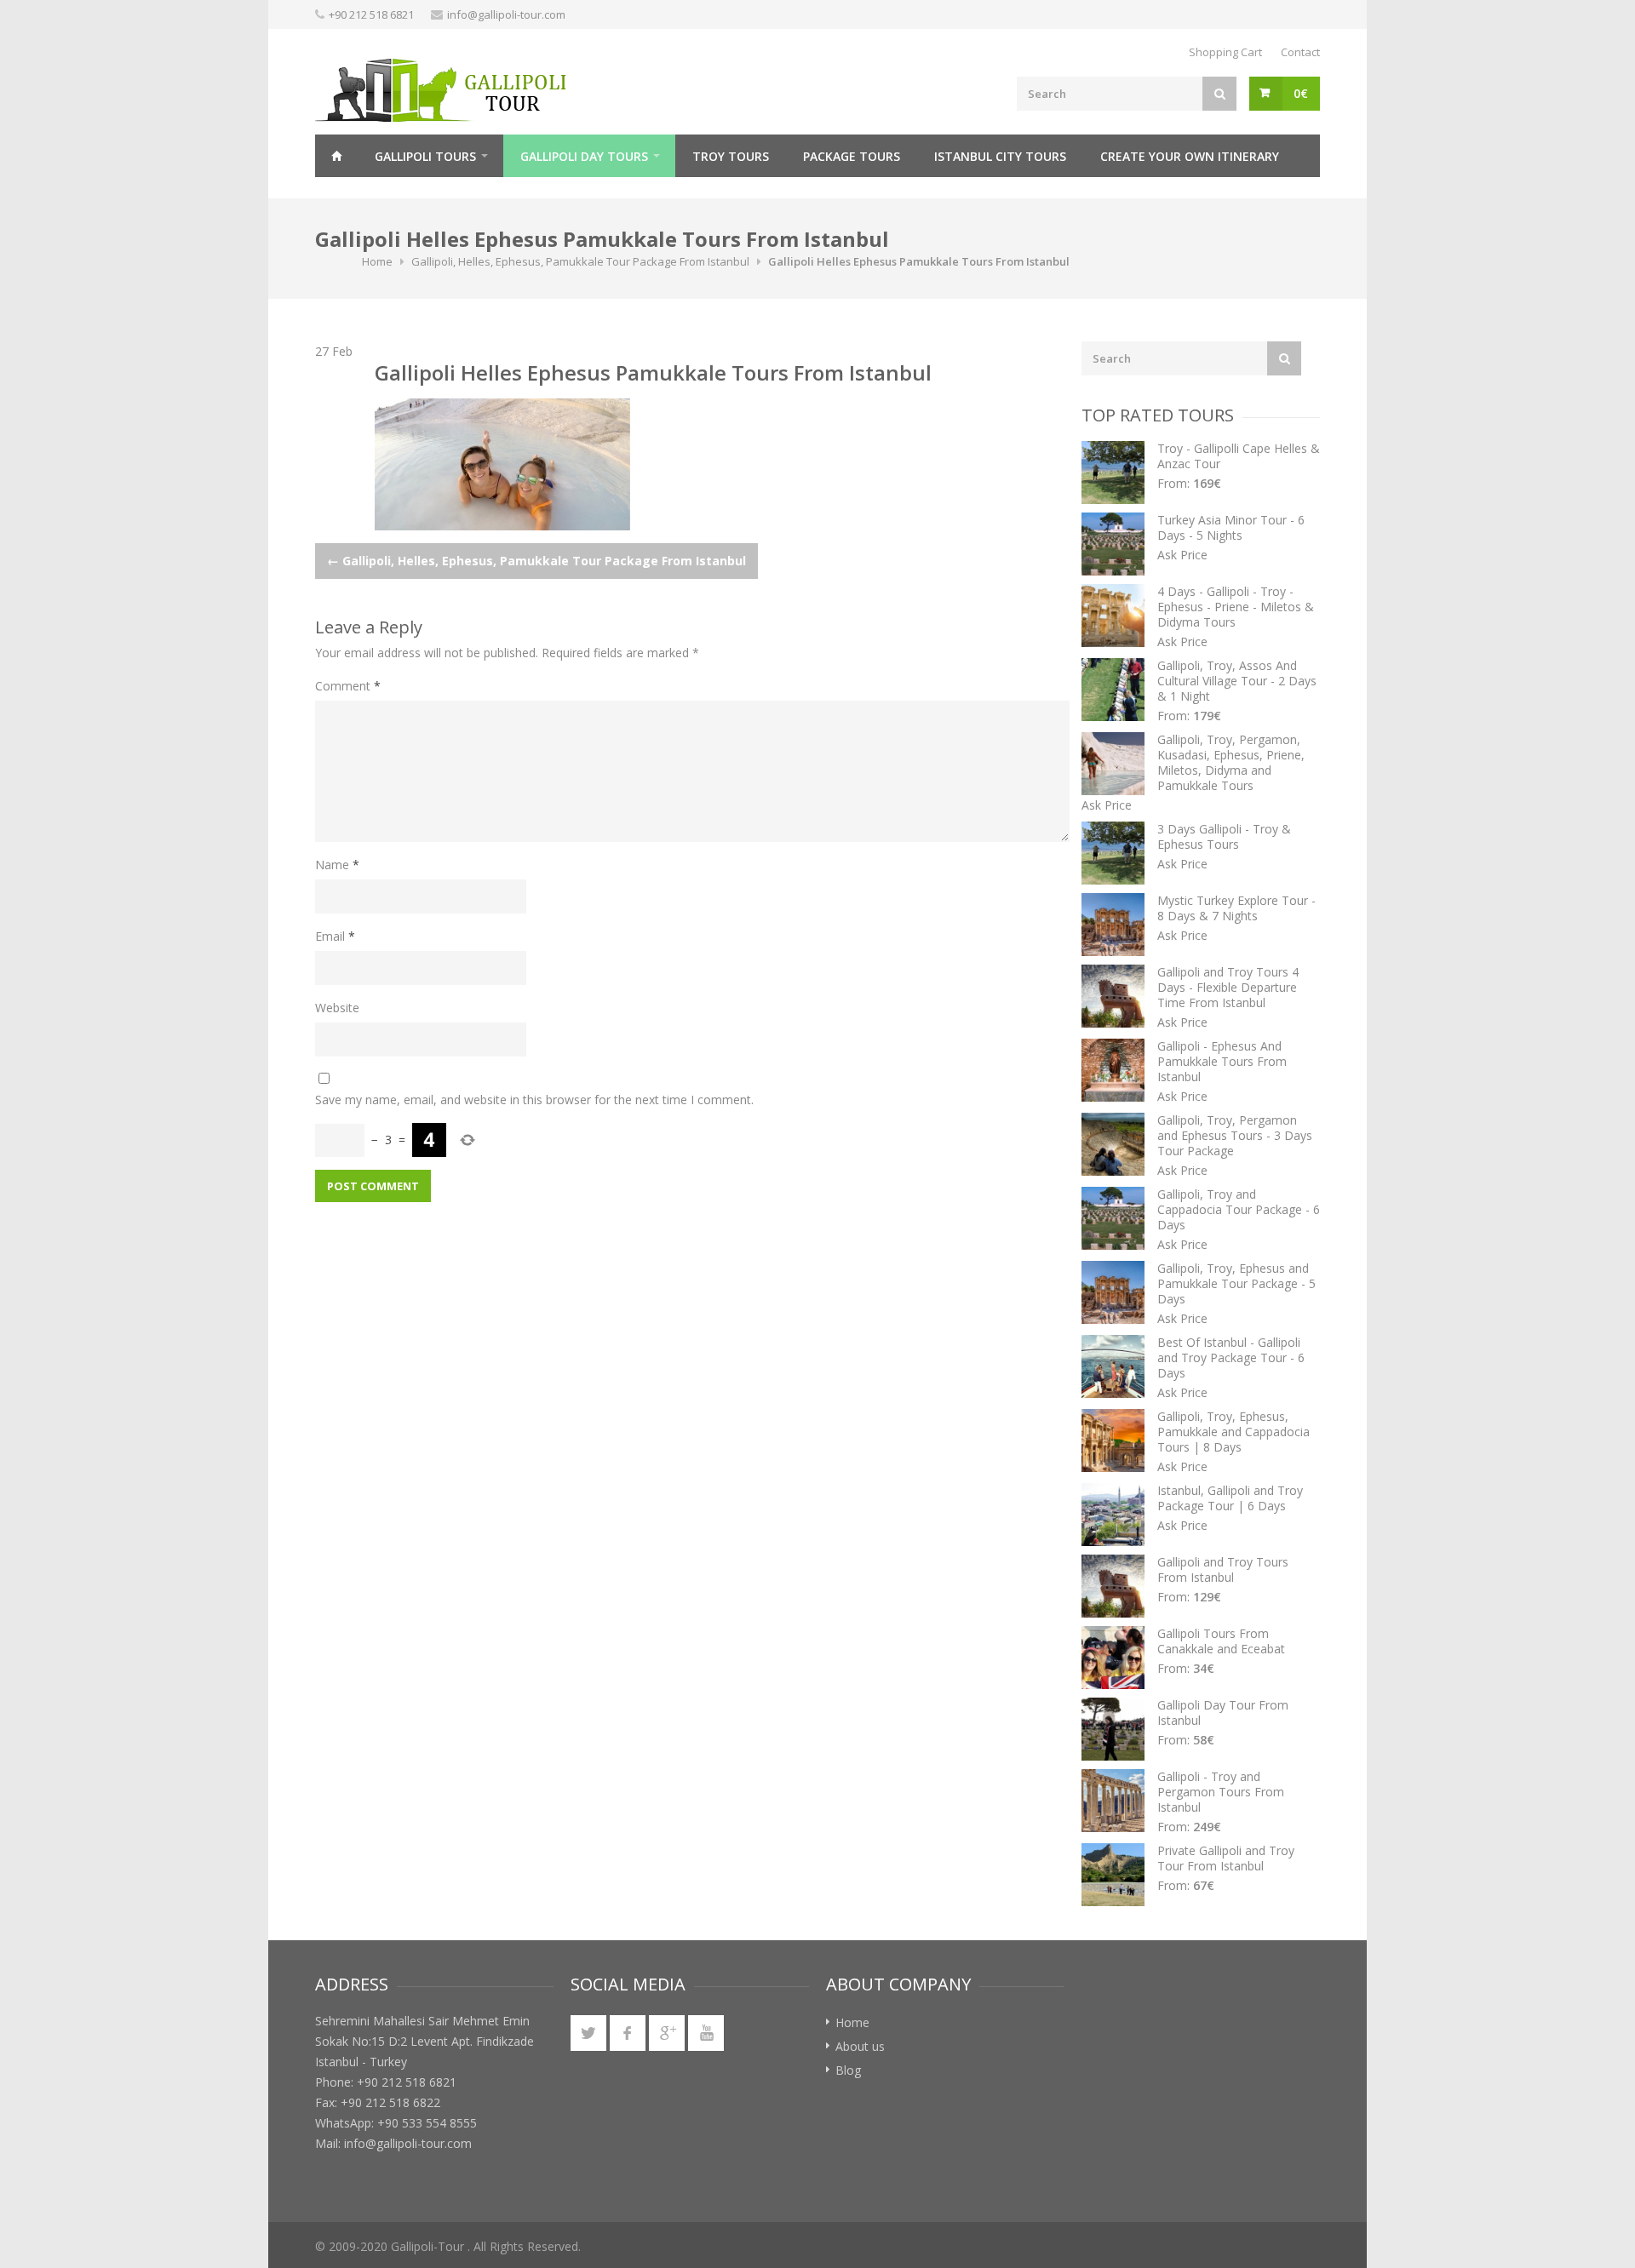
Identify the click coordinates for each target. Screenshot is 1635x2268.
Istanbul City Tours (1000, 156)
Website (337, 1008)
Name (337, 865)
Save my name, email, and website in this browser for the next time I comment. (534, 1100)
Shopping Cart (1225, 52)
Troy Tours (731, 156)
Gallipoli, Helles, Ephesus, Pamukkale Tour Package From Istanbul (580, 261)
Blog (848, 2070)
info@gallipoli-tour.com (506, 14)
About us (860, 2046)
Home (336, 156)
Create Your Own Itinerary (1190, 156)
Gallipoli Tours (425, 156)
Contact (1300, 52)
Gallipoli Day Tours (584, 156)
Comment (348, 686)
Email (335, 936)
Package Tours (852, 156)
